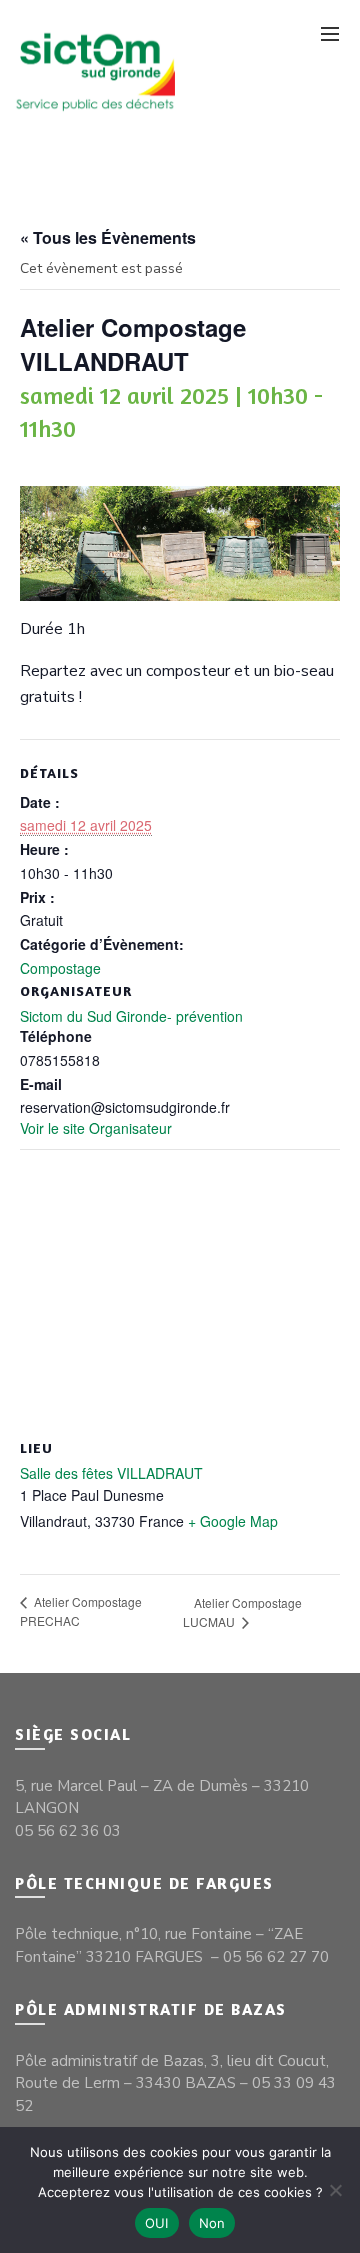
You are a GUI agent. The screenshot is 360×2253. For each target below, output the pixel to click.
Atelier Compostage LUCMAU (242, 1612)
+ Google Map (233, 1521)
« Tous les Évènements (108, 237)
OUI (157, 2223)
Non (212, 2223)
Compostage (60, 968)
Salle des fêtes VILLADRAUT (111, 1473)
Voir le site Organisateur (96, 1128)
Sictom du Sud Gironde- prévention (131, 1016)
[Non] (335, 2190)
